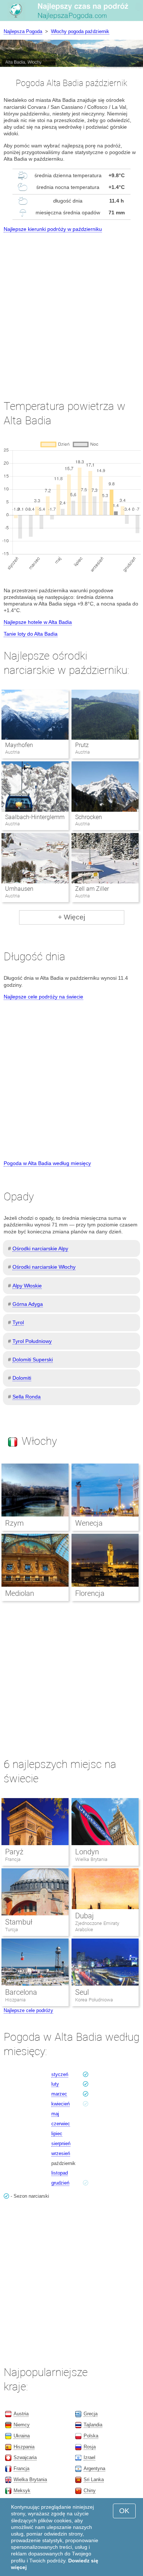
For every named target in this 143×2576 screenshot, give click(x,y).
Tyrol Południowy (32, 1341)
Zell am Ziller (92, 889)
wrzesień (61, 2153)
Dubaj (85, 1916)
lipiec (57, 2134)
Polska (91, 2436)
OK (124, 2511)
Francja (13, 1859)
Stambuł (19, 1922)
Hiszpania (15, 2000)
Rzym (14, 1523)
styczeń (60, 2074)
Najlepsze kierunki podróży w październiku (53, 229)
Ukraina (22, 2436)
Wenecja (89, 1523)
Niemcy (22, 2425)
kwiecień (60, 2104)
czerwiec (61, 2124)
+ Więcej (71, 917)
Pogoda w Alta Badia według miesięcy (47, 1163)
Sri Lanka (94, 2479)
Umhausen (19, 889)
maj (55, 2114)
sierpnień (61, 2143)
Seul (82, 1992)
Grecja (91, 2414)
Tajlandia (93, 2425)
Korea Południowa (94, 2000)
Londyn (87, 1852)
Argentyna (94, 2468)
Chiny (90, 2491)
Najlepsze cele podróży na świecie (43, 997)
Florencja (90, 1593)
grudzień (60, 2183)
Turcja (12, 1930)
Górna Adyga (28, 1304)
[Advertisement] (71, 309)
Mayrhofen (19, 745)
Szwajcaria (25, 2457)
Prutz (82, 745)
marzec (59, 2094)
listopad (60, 2173)
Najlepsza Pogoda (23, 31)
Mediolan (20, 1593)
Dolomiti (22, 1378)
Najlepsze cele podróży (28, 2010)
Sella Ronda (27, 1397)
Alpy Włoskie (27, 1286)
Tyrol (18, 1322)
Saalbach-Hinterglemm (35, 817)
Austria (21, 2414)
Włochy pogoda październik (80, 31)
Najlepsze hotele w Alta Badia (38, 622)
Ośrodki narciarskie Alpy (40, 1248)
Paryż (14, 1852)
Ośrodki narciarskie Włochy (44, 1267)
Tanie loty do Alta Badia (31, 634)
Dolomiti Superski (33, 1360)
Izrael (89, 2457)
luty (55, 2084)
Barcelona (21, 1992)
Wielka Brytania (91, 1859)
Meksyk (22, 2491)
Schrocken (89, 817)
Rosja (90, 2447)
